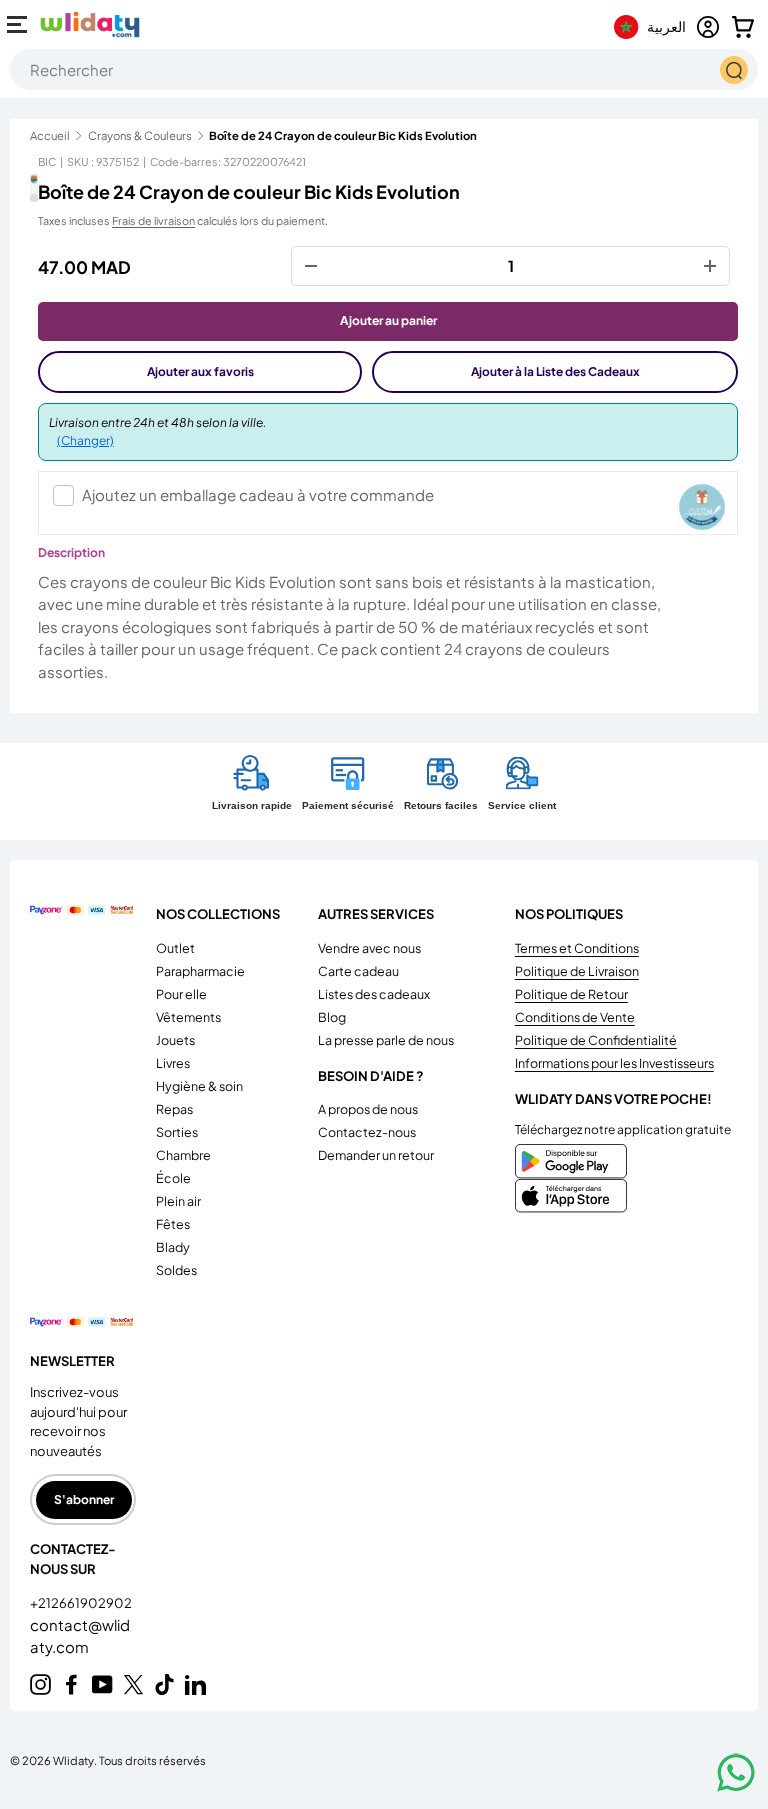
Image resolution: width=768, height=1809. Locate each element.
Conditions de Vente (575, 1017)
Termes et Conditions (577, 948)
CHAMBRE (183, 1155)
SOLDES (176, 1270)
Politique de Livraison (577, 971)
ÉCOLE (173, 1178)
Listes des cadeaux (374, 994)
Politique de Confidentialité (596, 1040)
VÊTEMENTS (188, 1017)
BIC (47, 161)
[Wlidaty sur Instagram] (40, 1684)
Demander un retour (376, 1155)
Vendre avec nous (369, 948)
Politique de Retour (571, 994)
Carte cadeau (358, 971)
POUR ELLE (181, 994)
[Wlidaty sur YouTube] (102, 1684)
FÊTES (173, 1224)
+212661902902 (81, 1603)
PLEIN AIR (178, 1201)
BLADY (173, 1247)
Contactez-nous (367, 1132)
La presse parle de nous (386, 1040)
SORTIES (177, 1132)
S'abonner (84, 1499)
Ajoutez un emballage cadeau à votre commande (258, 494)
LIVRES (173, 1063)
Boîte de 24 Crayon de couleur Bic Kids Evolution (343, 135)
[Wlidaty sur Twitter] (133, 1684)
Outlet (175, 948)
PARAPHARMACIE (200, 971)
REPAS (174, 1109)
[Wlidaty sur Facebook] (71, 1684)
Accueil (50, 135)
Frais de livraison (153, 220)
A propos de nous (368, 1109)
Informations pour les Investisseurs (614, 1063)
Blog (332, 1017)
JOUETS (175, 1040)
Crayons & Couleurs (140, 135)
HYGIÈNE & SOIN (199, 1086)
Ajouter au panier (388, 320)
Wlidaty (73, 1760)
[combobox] (384, 69)
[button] (743, 27)
